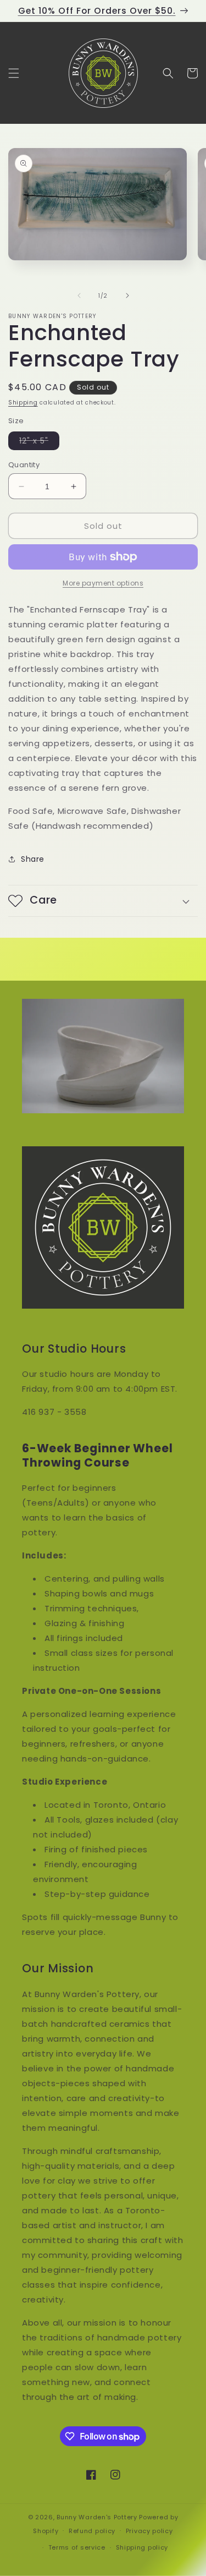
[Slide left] (79, 296)
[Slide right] (127, 296)
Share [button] (33, 859)
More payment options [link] (103, 583)
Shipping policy (142, 2547)
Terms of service (77, 2547)
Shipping (23, 403)
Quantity (24, 465)
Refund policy (92, 2531)
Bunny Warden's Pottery (97, 2517)
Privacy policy (149, 2531)
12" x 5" (39, 442)
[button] (14, 73)
